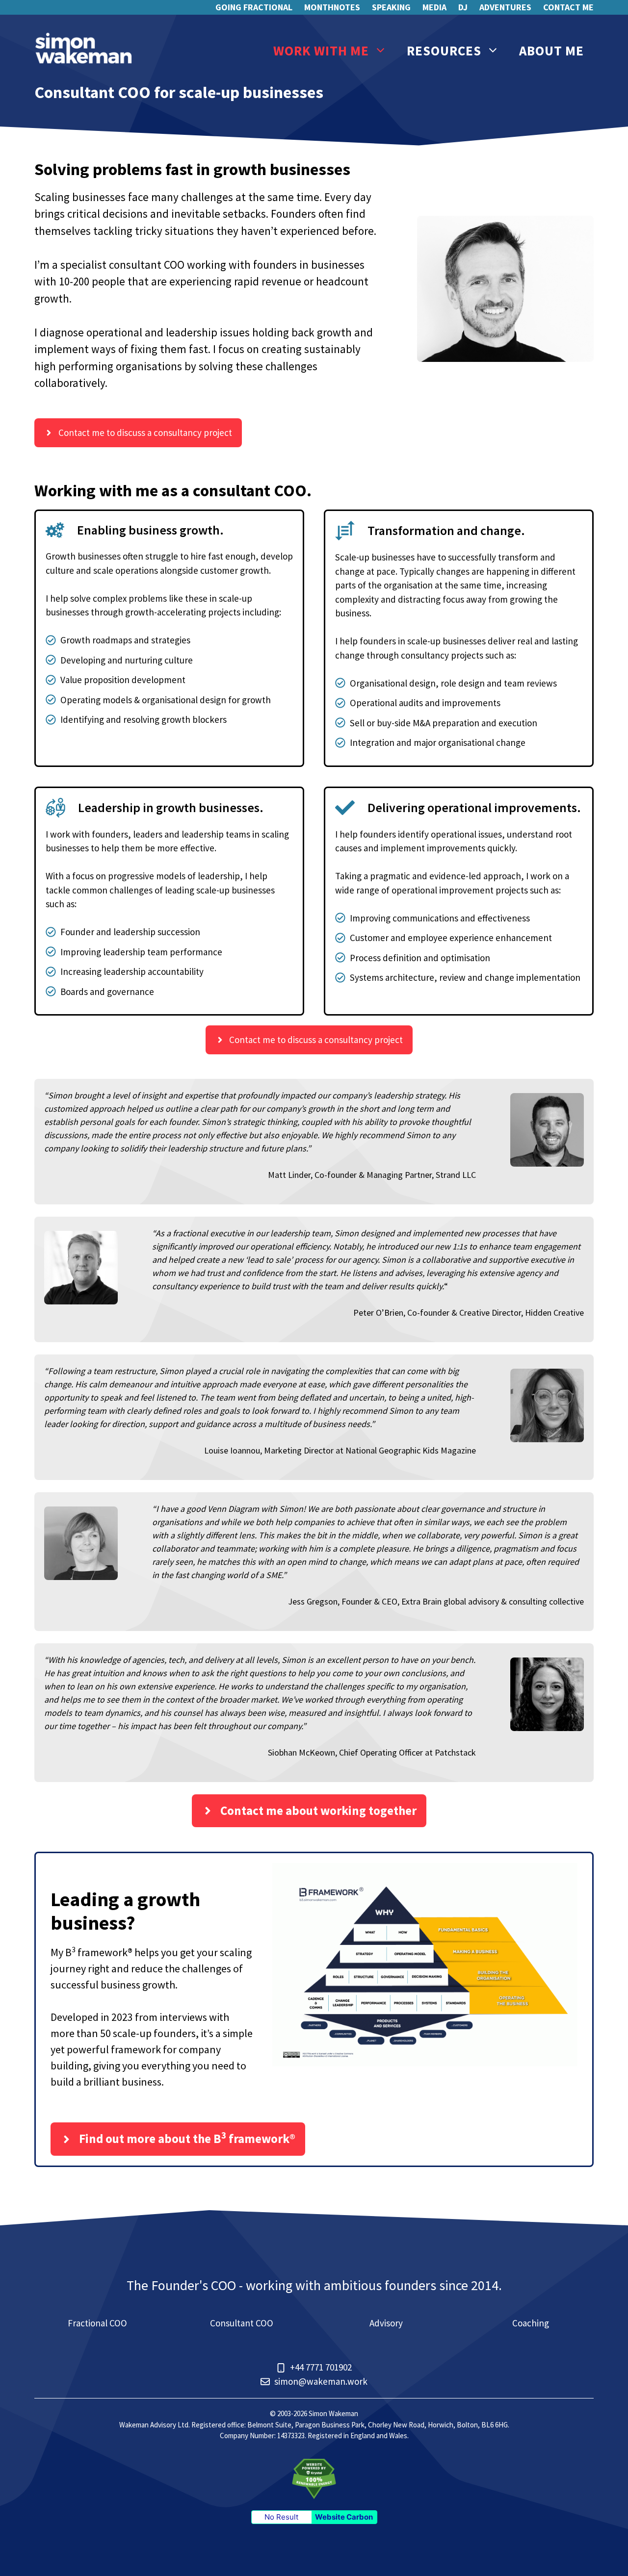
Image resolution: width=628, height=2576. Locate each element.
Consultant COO (242, 2323)
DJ (463, 7)
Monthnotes (332, 7)
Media (434, 7)
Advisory (386, 2323)
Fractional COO (97, 2323)
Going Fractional (254, 7)
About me (551, 51)
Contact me (568, 7)
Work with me (321, 51)
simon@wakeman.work (321, 2381)
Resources (444, 51)
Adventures (505, 7)
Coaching (531, 2323)
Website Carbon (344, 2517)
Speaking (391, 7)
